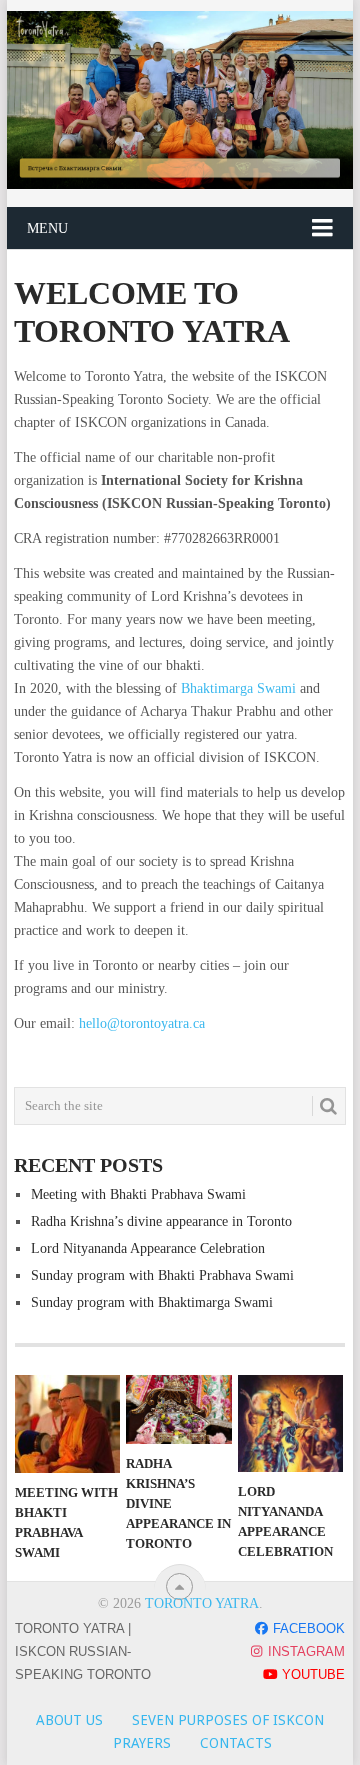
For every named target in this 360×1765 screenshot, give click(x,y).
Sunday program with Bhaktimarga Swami (152, 1302)
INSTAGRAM (304, 1651)
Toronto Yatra (202, 1603)
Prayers (142, 1743)
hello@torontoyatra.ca (142, 1023)
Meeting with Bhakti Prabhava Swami (138, 1194)
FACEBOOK (307, 1628)
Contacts (236, 1743)
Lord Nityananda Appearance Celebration (148, 1248)
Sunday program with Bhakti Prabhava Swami (162, 1275)
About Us (69, 1720)
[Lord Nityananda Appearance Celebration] (290, 1423)
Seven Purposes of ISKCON (228, 1720)
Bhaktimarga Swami (240, 688)
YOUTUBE (311, 1674)
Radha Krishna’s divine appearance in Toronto (161, 1221)
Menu (47, 228)
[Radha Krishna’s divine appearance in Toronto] (178, 1409)
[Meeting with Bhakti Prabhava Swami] (67, 1424)
